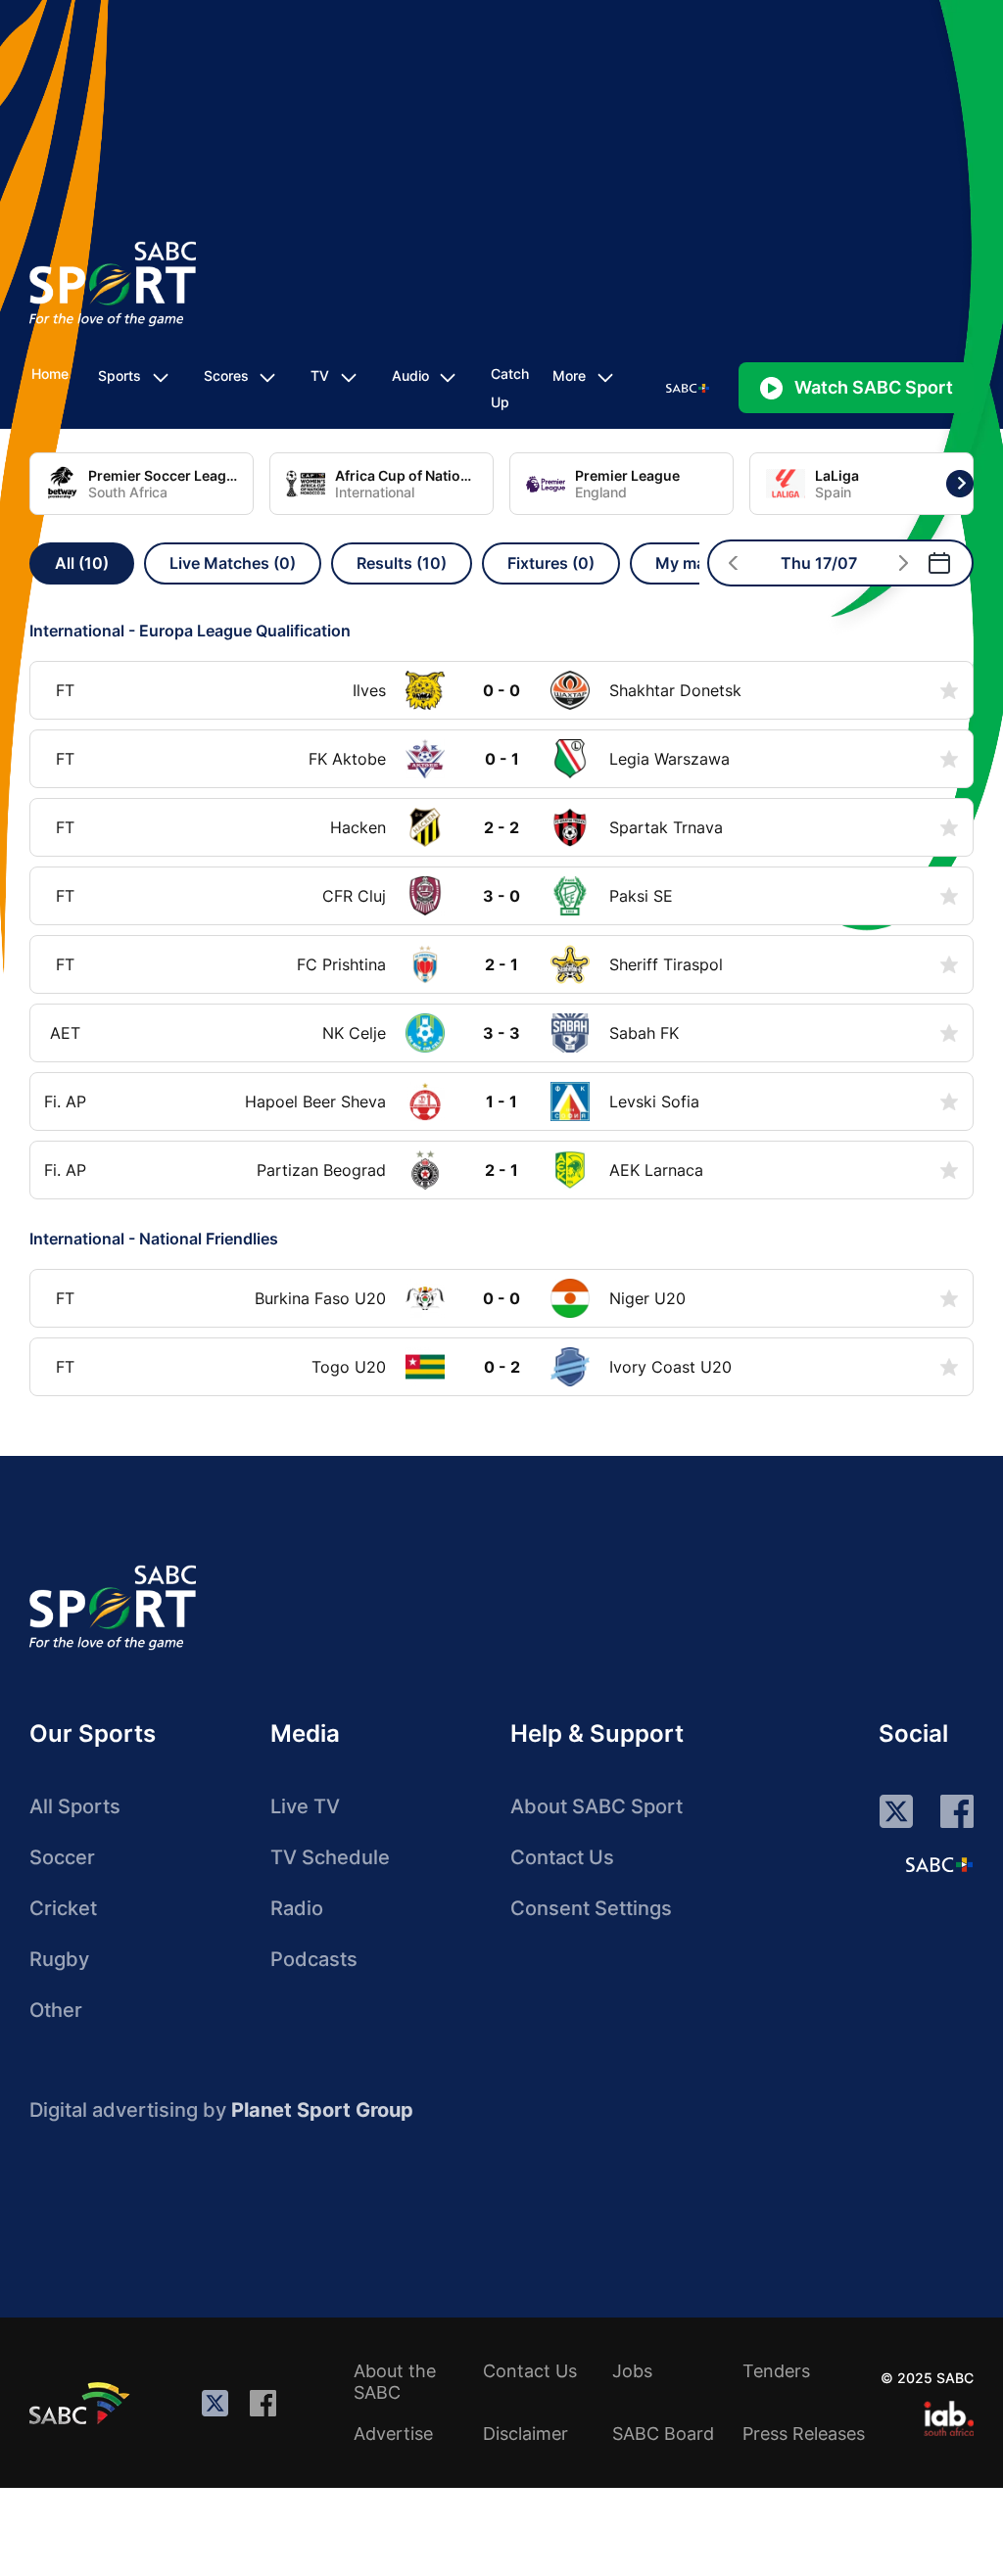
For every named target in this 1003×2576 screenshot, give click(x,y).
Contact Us (562, 1857)
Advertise (393, 2434)
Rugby (59, 1959)
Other (56, 2010)
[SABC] (82, 2403)
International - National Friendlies (154, 1239)
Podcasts (314, 1959)
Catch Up (510, 388)
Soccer (62, 1857)
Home (50, 374)
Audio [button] (410, 375)
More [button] (569, 375)
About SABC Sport (597, 1806)
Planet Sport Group (322, 2110)
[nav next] (904, 563)
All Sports (75, 1806)
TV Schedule (330, 1857)
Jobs (632, 2371)
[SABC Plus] (939, 1864)
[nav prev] (733, 563)
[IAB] (949, 2418)
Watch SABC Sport (874, 387)
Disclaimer (525, 2434)
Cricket (63, 1908)
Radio (297, 1908)
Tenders (776, 2371)
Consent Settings (591, 1908)
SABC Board (663, 2434)
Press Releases (804, 2434)
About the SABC (395, 2382)
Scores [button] (226, 375)
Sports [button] (119, 375)
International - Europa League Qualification (190, 631)
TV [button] (320, 375)
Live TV (305, 1806)
